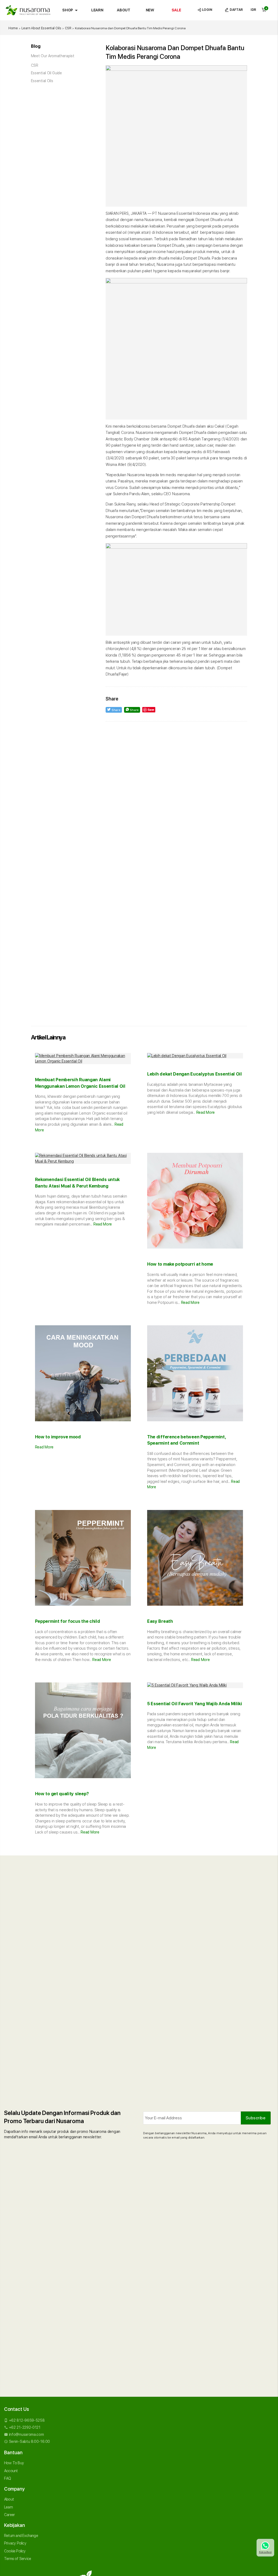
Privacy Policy (15, 2543)
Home (13, 28)
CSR (35, 65)
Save (151, 710)
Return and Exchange (21, 2536)
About (123, 10)
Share (116, 710)
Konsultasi (265, 2552)
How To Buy (14, 2463)
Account (11, 2471)
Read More (206, 1112)
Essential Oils (42, 81)
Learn (97, 10)
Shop (71, 10)
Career (9, 2515)
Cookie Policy (15, 2551)
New (150, 10)
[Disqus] (176, 794)
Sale (176, 10)
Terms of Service (18, 2559)
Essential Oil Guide (46, 73)
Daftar (236, 10)
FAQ (8, 2478)
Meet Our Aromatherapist (53, 56)
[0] (264, 10)
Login (207, 10)
